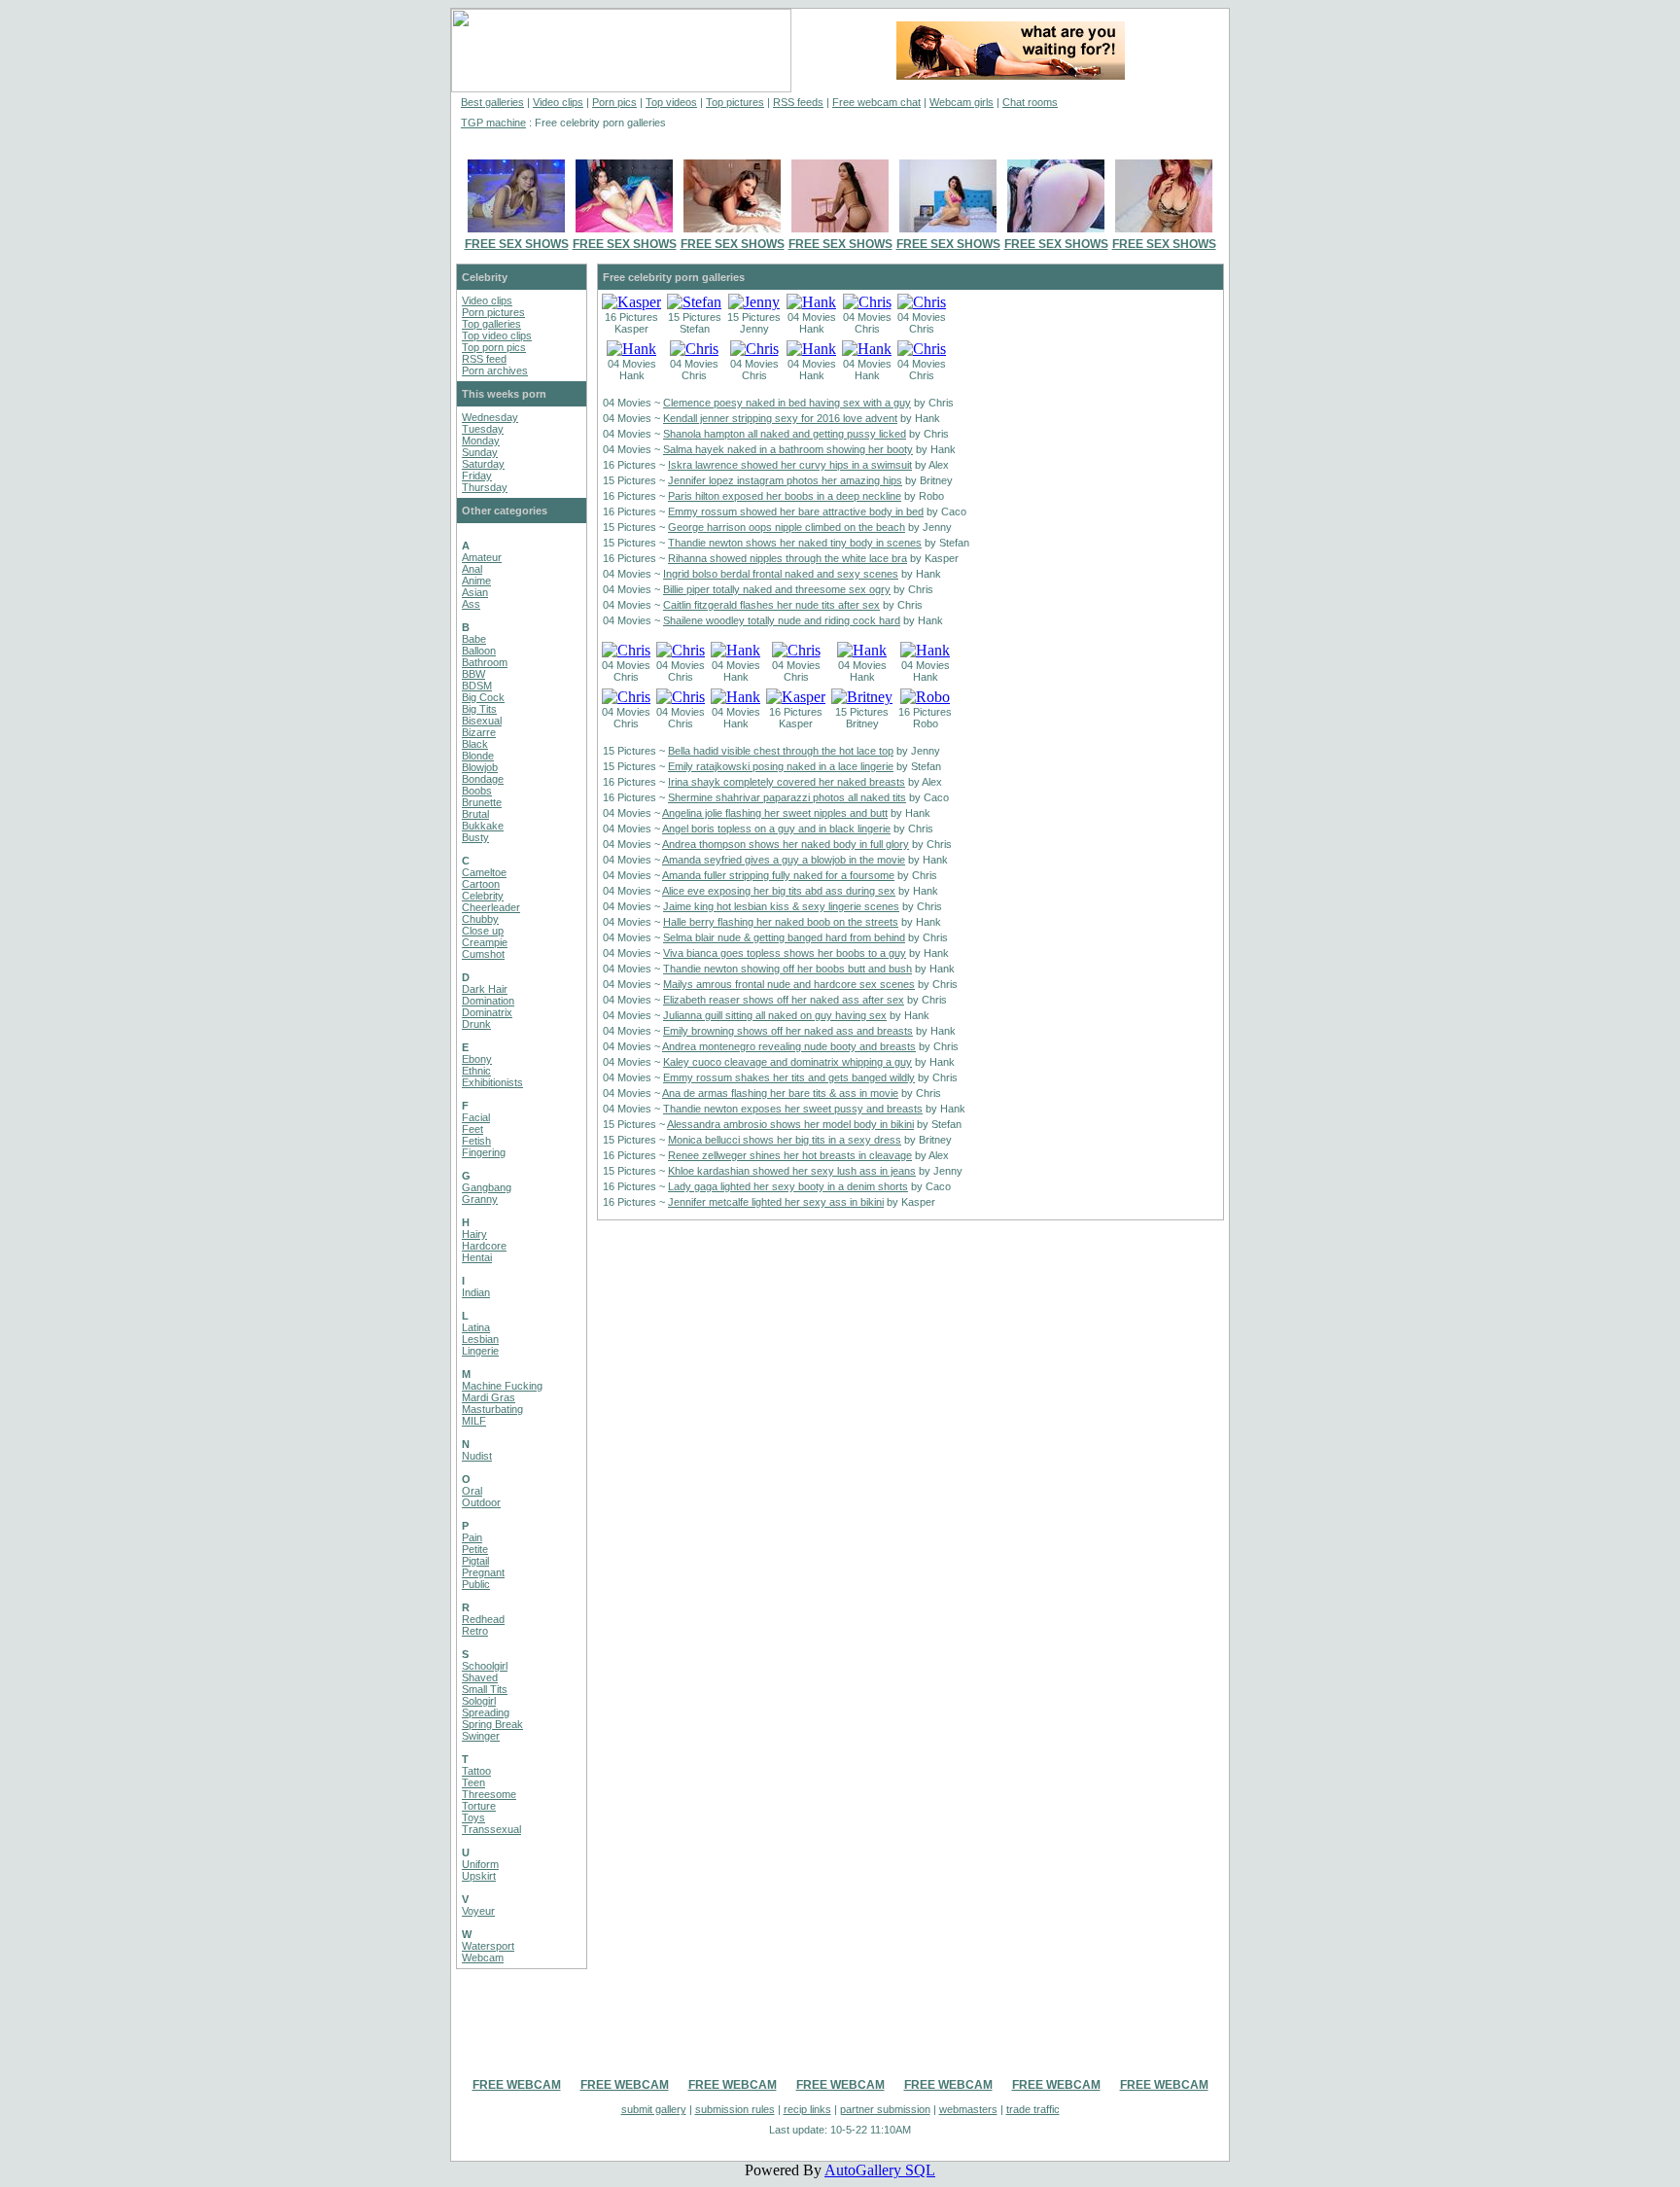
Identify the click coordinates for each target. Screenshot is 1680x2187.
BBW (473, 674)
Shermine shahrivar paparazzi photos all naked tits (787, 797)
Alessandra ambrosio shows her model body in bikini (790, 1124)
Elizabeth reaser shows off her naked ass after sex (784, 1000)
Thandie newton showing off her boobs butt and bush (787, 969)
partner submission (885, 2109)
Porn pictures (493, 312)
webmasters (968, 2109)
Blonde (478, 756)
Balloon (479, 651)
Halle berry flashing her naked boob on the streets (781, 922)
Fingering (484, 1152)
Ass (471, 604)
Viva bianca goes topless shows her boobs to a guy (785, 953)
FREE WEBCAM (517, 2085)
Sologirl (479, 1701)
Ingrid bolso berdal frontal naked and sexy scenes (781, 574)
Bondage (483, 779)
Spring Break (492, 1724)
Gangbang (487, 1187)
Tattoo (476, 1771)
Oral (472, 1491)
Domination (488, 1001)
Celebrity (483, 896)
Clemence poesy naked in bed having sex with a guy (787, 403)
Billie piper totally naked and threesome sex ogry (777, 589)
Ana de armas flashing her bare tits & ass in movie (780, 1093)
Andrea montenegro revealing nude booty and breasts (789, 1046)
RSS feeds (798, 102)
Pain (472, 1537)
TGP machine (493, 123)
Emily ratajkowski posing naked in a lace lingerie (781, 766)
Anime (476, 581)
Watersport (488, 1946)
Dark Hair (485, 989)
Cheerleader (491, 907)
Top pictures (735, 102)
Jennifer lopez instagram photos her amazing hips (785, 480)
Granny (480, 1199)
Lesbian (480, 1339)
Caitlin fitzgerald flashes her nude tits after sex (771, 605)
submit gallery (654, 2109)
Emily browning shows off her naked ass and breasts (788, 1031)
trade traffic (1033, 2109)
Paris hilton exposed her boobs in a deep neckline (785, 496)
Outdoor (481, 1502)
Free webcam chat (876, 102)
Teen (473, 1782)
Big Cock (483, 697)
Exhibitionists (492, 1082)
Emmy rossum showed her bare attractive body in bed (796, 511)
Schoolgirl (485, 1666)
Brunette (482, 802)
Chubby (480, 919)
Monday (481, 441)
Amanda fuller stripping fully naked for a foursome (778, 875)
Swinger (481, 1736)
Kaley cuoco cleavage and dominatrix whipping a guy (787, 1062)
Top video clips (497, 335)
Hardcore (484, 1246)
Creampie (485, 942)
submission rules (735, 2109)
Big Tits (479, 709)
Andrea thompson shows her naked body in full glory (786, 844)
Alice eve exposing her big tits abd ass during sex (779, 891)
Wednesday (490, 417)
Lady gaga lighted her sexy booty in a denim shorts (788, 1186)
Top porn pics (494, 347)
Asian (475, 592)
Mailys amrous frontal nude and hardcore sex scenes (789, 984)
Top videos (671, 102)
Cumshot (483, 954)
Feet (472, 1129)
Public (476, 1584)
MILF (474, 1421)
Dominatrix (487, 1012)
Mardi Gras (489, 1397)
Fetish (476, 1141)
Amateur (482, 557)
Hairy (474, 1234)
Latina (476, 1327)
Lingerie (480, 1351)
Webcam (483, 1958)
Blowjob (480, 767)
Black (475, 744)
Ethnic (476, 1071)
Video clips (558, 102)
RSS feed (484, 359)
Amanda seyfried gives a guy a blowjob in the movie (784, 860)
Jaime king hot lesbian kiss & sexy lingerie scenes (781, 906)
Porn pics (614, 102)
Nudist (477, 1456)
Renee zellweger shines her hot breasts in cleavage (790, 1155)
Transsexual (491, 1829)
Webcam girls (962, 102)
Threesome (489, 1794)
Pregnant (483, 1572)
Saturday (483, 464)
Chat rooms (1030, 102)
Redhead (483, 1619)
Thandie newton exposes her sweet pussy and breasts (793, 1109)
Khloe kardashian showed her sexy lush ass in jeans (792, 1171)
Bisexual (482, 721)
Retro (475, 1631)
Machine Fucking (502, 1386)
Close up (483, 931)
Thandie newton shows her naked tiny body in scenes (795, 543)
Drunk (476, 1024)
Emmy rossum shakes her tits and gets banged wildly (789, 1077)
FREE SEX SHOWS (517, 244)
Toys (473, 1817)
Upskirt (479, 1876)
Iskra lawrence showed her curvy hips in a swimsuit (790, 465)
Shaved (480, 1677)
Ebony (477, 1059)
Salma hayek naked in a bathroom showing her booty (788, 449)
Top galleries (491, 324)
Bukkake (483, 826)
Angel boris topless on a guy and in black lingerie (776, 829)
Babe (474, 639)
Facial (476, 1117)
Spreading (486, 1712)
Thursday (485, 487)
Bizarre (479, 732)
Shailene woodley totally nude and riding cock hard (782, 620)
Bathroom (485, 662)
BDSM (477, 686)
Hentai (477, 1257)
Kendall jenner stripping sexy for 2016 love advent (780, 418)
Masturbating (492, 1409)
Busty (475, 837)
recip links (807, 2109)
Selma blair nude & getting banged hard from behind (784, 937)
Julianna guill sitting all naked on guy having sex (775, 1015)
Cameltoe (484, 872)
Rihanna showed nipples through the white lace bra (787, 558)
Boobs (477, 791)
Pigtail (475, 1561)
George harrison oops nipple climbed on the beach (787, 527)
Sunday (480, 452)
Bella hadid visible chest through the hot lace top (781, 751)
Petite (475, 1549)
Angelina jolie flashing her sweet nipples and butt (775, 813)
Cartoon (481, 884)
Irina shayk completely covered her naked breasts (787, 782)
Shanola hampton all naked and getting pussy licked (785, 434)
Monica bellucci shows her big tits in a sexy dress (785, 1140)
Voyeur (478, 1911)
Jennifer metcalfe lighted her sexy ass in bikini (776, 1202)
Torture (479, 1806)
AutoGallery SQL (880, 2170)
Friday (477, 476)
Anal (472, 569)
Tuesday (483, 429)
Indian (476, 1292)
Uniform (480, 1864)
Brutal (475, 814)
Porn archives (495, 370)
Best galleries (492, 102)
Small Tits (485, 1689)
